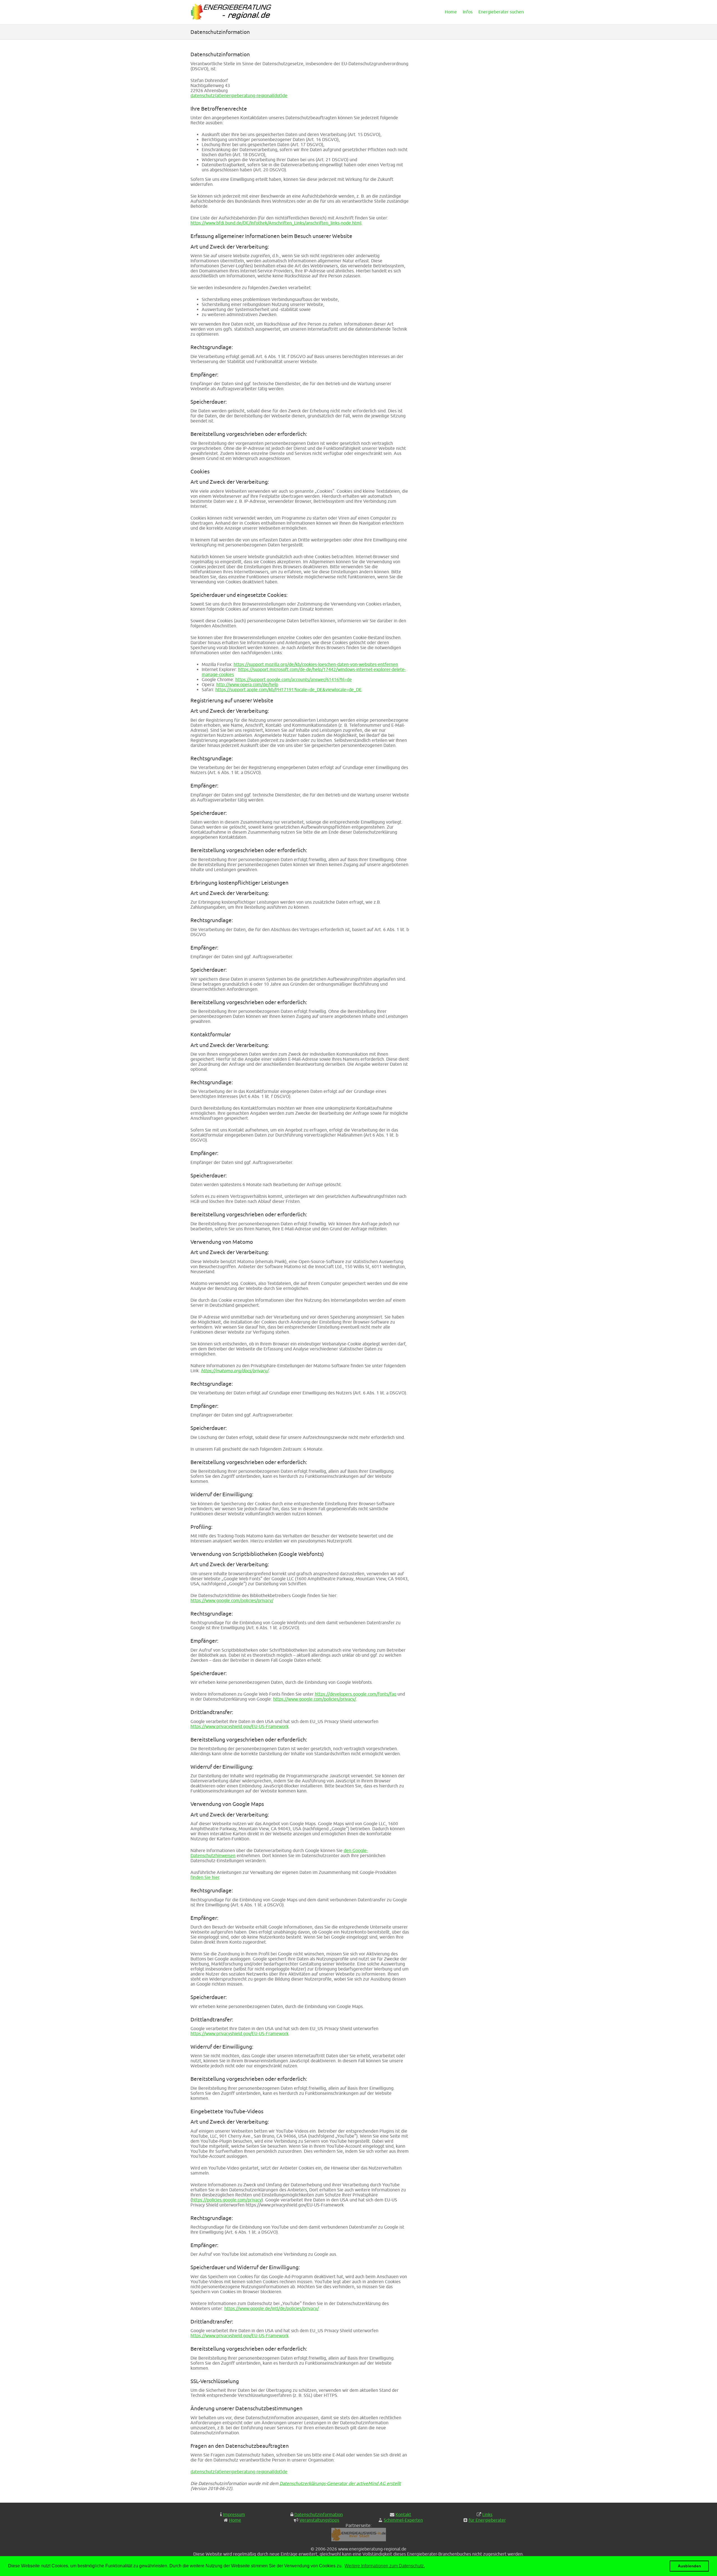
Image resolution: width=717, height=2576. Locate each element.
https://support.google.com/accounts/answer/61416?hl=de (294, 679)
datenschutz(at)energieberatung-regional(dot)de (239, 95)
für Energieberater (487, 2520)
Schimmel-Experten (403, 2520)
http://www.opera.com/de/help (247, 684)
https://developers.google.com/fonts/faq (356, 1694)
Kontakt (403, 2514)
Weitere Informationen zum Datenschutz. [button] (385, 2566)
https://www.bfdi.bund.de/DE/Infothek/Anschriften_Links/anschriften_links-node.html (276, 223)
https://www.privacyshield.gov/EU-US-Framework (239, 1726)
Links (487, 2514)
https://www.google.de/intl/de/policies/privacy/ (272, 2308)
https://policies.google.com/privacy (227, 2200)
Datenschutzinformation (319, 2514)
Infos (468, 12)
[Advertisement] (475, 93)
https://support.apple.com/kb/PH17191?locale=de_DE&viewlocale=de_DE (288, 689)
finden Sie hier (205, 1877)
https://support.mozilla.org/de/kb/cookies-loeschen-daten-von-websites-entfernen (316, 664)
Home (451, 12)
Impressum (234, 2514)
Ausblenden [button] (689, 2566)
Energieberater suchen (501, 12)
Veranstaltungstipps (319, 2520)
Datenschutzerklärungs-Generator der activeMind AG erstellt (340, 2483)
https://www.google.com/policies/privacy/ (232, 1600)
